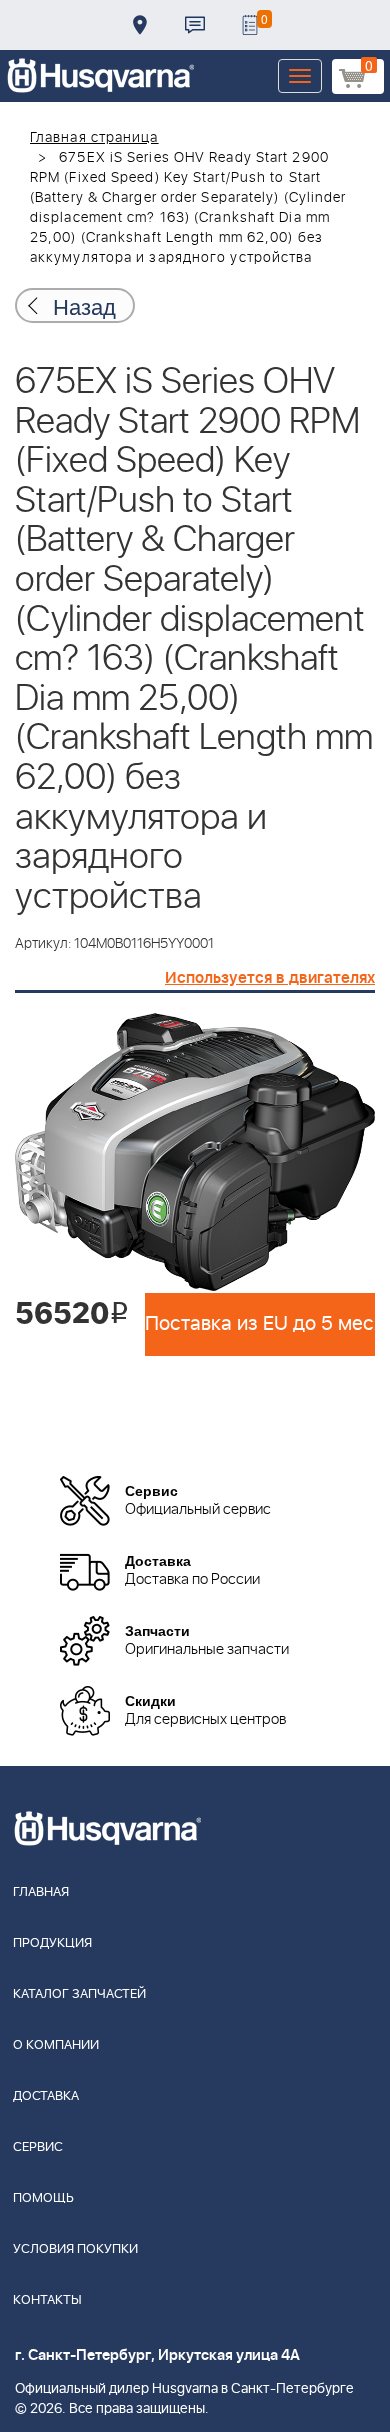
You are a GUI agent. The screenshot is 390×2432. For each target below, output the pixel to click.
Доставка (140, 25)
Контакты (195, 25)
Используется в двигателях (270, 978)
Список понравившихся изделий (250, 25)
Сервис (38, 2147)
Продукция (52, 1943)
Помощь (43, 2198)
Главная (41, 1892)
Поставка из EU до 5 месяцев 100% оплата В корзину (260, 1324)
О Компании (56, 2045)
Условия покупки (75, 2249)
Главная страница (94, 138)
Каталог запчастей (79, 1994)
